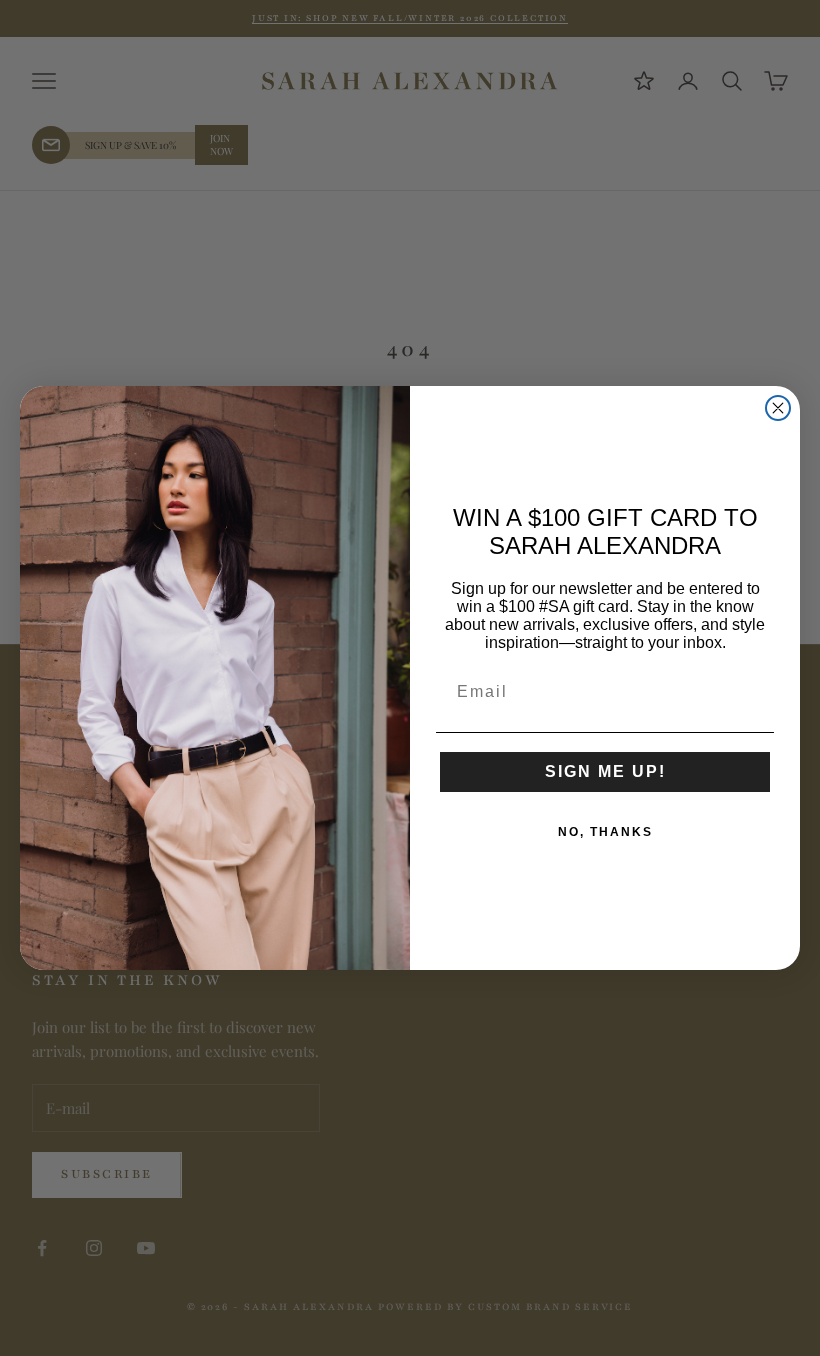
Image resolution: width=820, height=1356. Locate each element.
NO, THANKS (605, 832)
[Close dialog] (778, 408)
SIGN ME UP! (605, 771)
